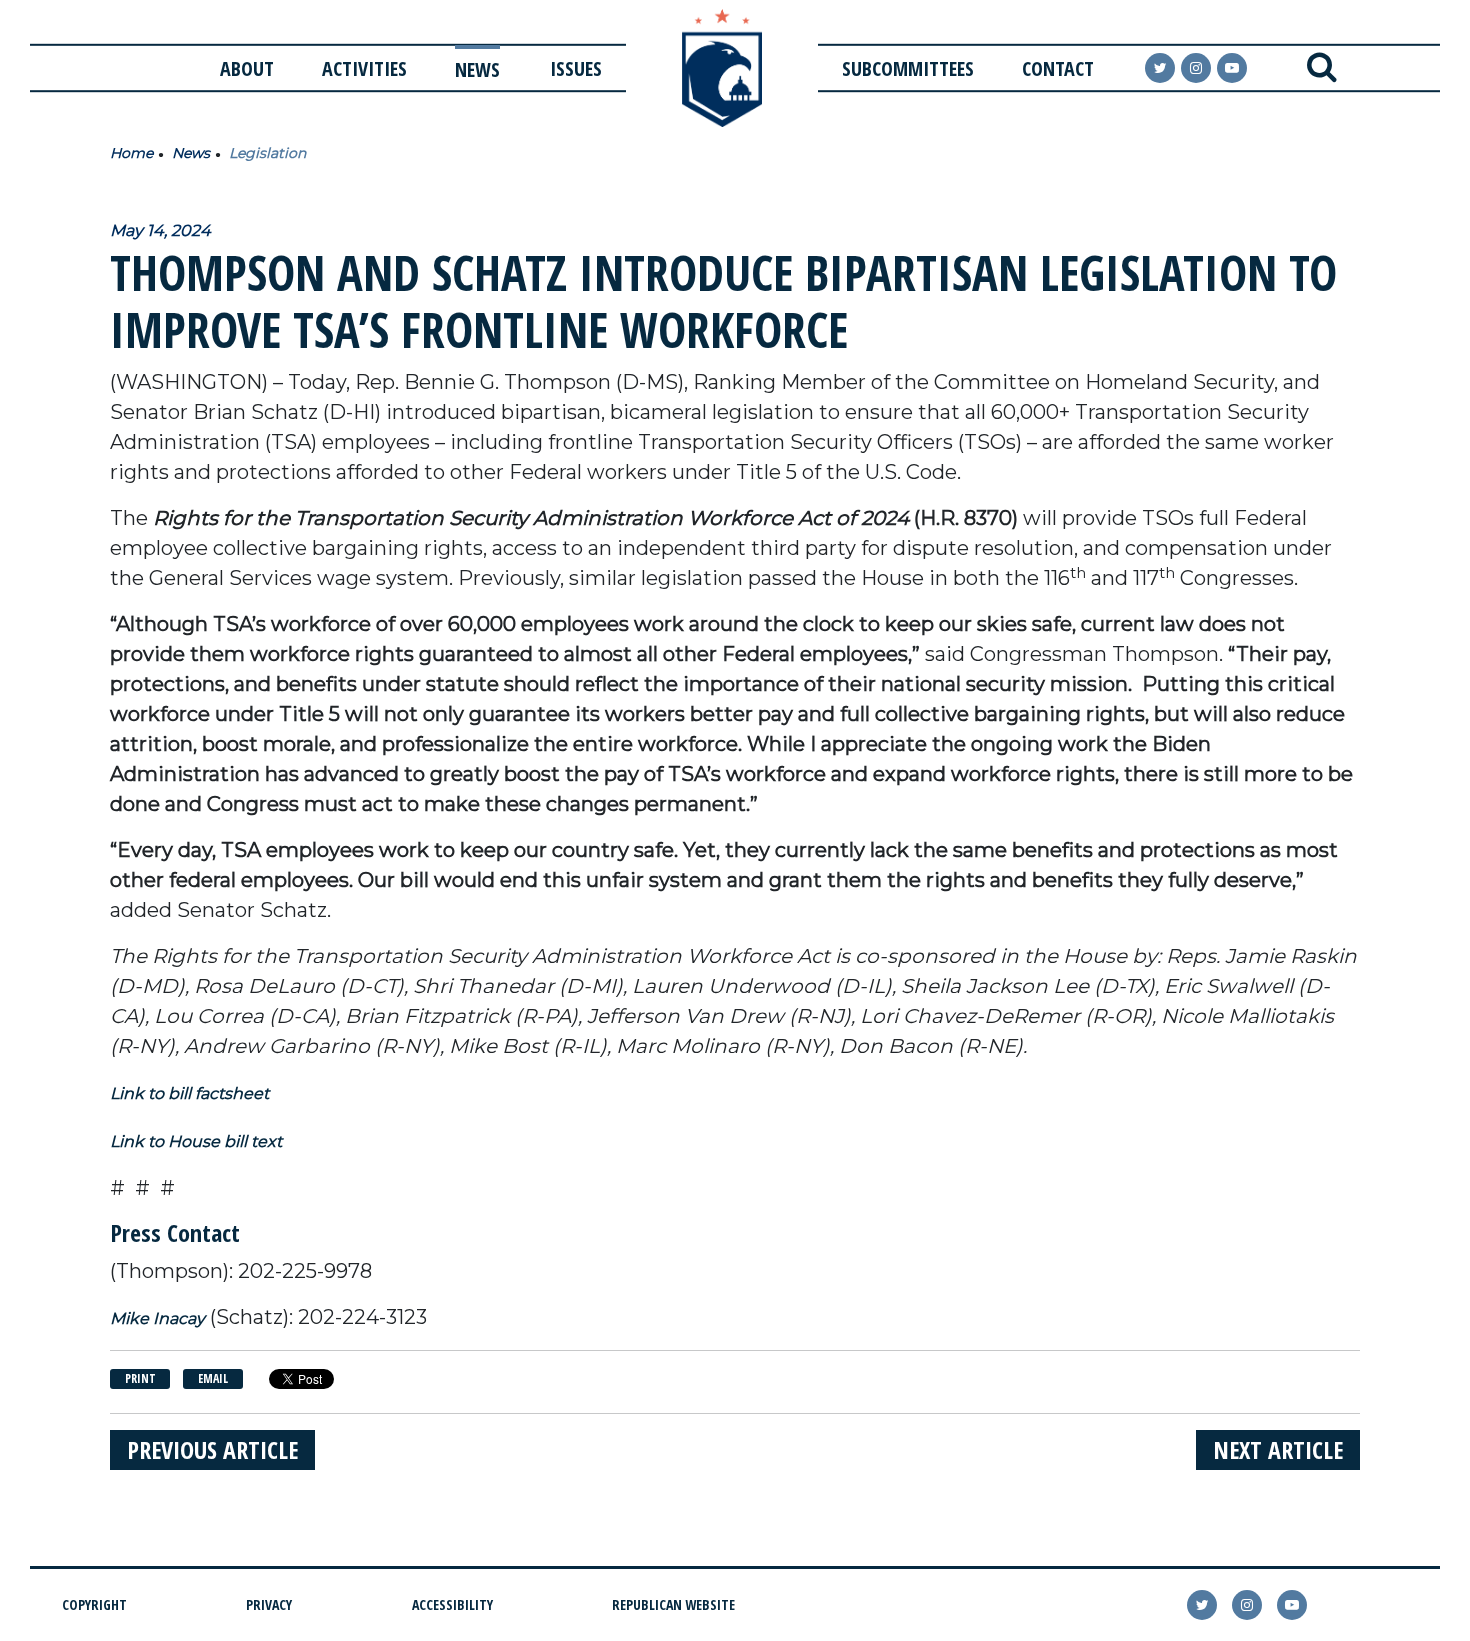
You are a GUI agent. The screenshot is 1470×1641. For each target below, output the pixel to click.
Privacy (269, 1604)
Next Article (1278, 1449)
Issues (576, 68)
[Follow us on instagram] (1196, 68)
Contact (1058, 68)
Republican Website (673, 1604)
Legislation (267, 153)
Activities (364, 68)
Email (213, 1378)
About (247, 68)
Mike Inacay (157, 1318)
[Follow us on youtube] (1232, 68)
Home (131, 153)
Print (140, 1378)
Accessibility (452, 1604)
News (477, 69)
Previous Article (212, 1449)
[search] (1321, 68)
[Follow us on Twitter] (1160, 68)
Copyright (94, 1604)
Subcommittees (908, 68)
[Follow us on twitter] (1202, 1605)
